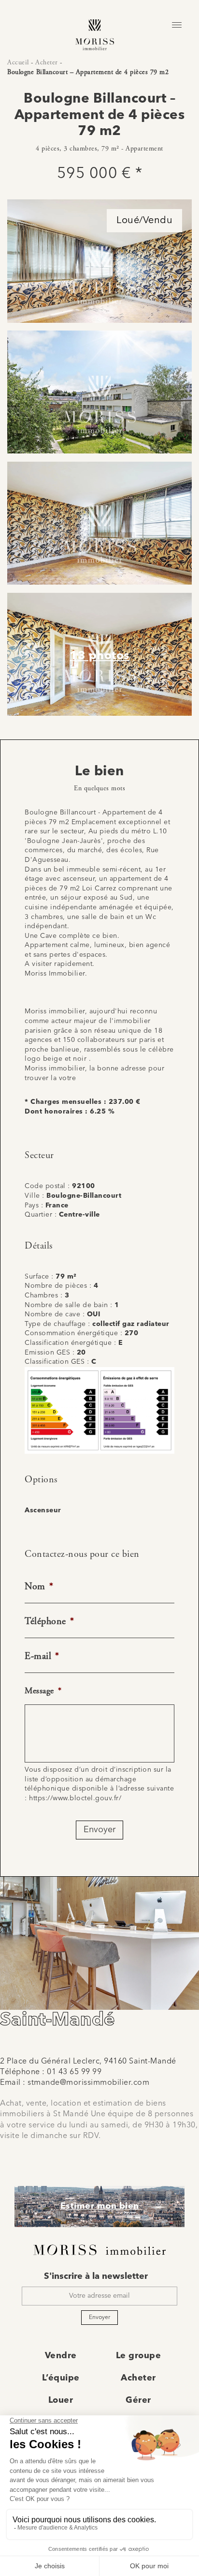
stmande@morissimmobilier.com (88, 2083)
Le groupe (139, 2356)
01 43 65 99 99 (74, 2072)
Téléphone (49, 1621)
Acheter (47, 62)
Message (43, 1691)
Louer (61, 2400)
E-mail (42, 1656)
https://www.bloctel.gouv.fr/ (75, 1798)
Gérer (138, 2400)
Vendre (61, 2356)
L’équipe (61, 2378)
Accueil (18, 62)
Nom (39, 1587)
